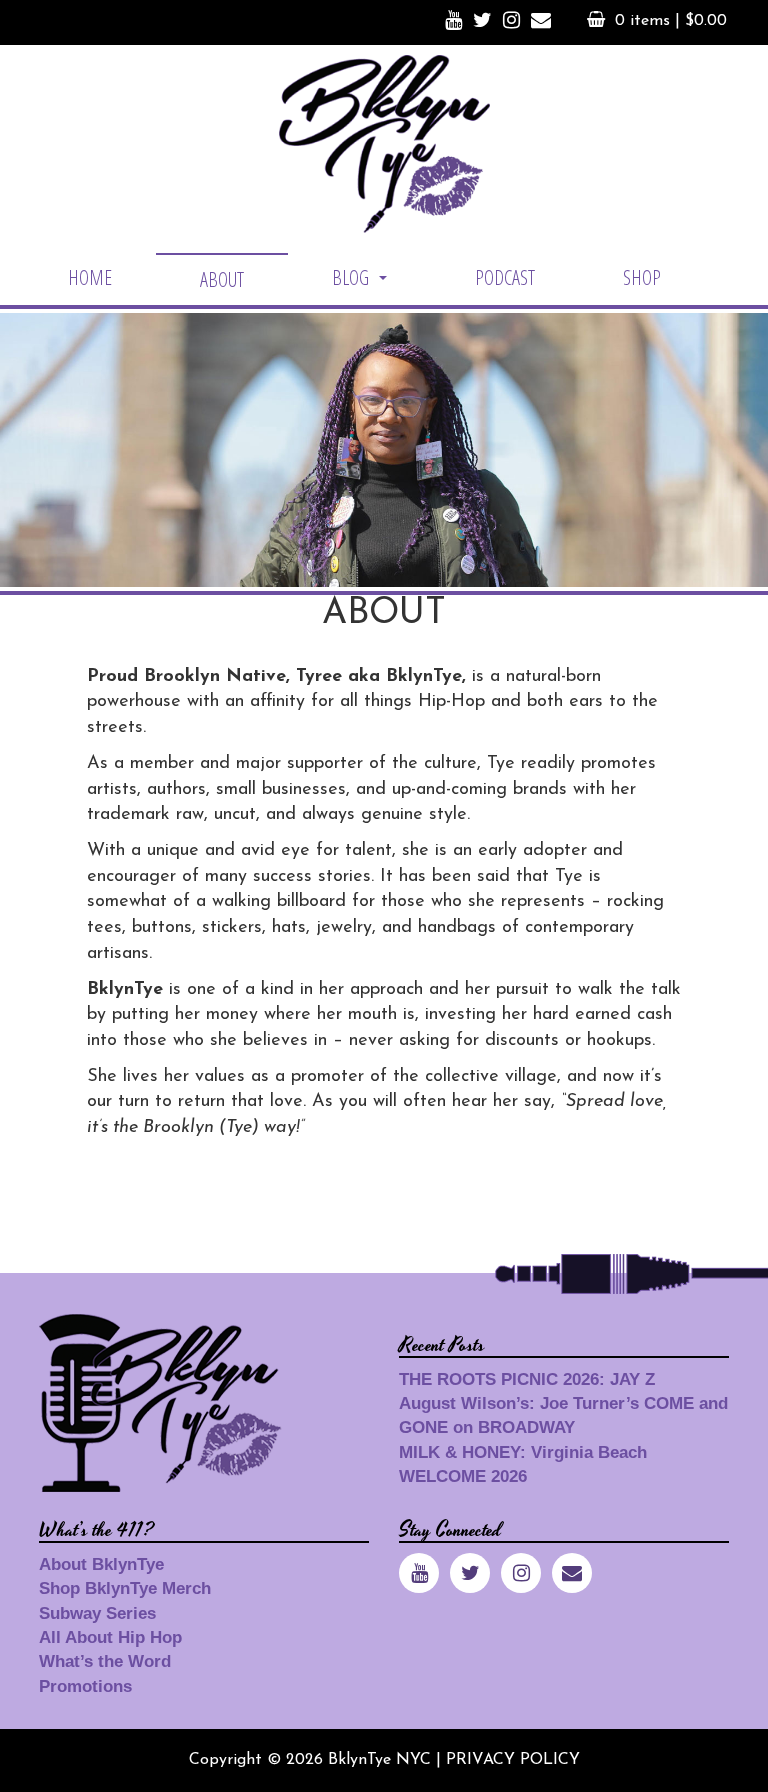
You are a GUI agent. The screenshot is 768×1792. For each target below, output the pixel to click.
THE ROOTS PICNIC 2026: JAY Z (527, 1379)
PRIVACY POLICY (513, 1760)
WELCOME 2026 (463, 1476)
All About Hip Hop (110, 1637)
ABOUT (222, 279)
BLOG (362, 283)
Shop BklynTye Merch (125, 1588)
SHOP (642, 277)
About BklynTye (101, 1564)
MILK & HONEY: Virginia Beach (523, 1452)
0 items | (671, 21)
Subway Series (97, 1613)
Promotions (85, 1686)
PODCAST (505, 277)
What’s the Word (105, 1661)
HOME (90, 277)
